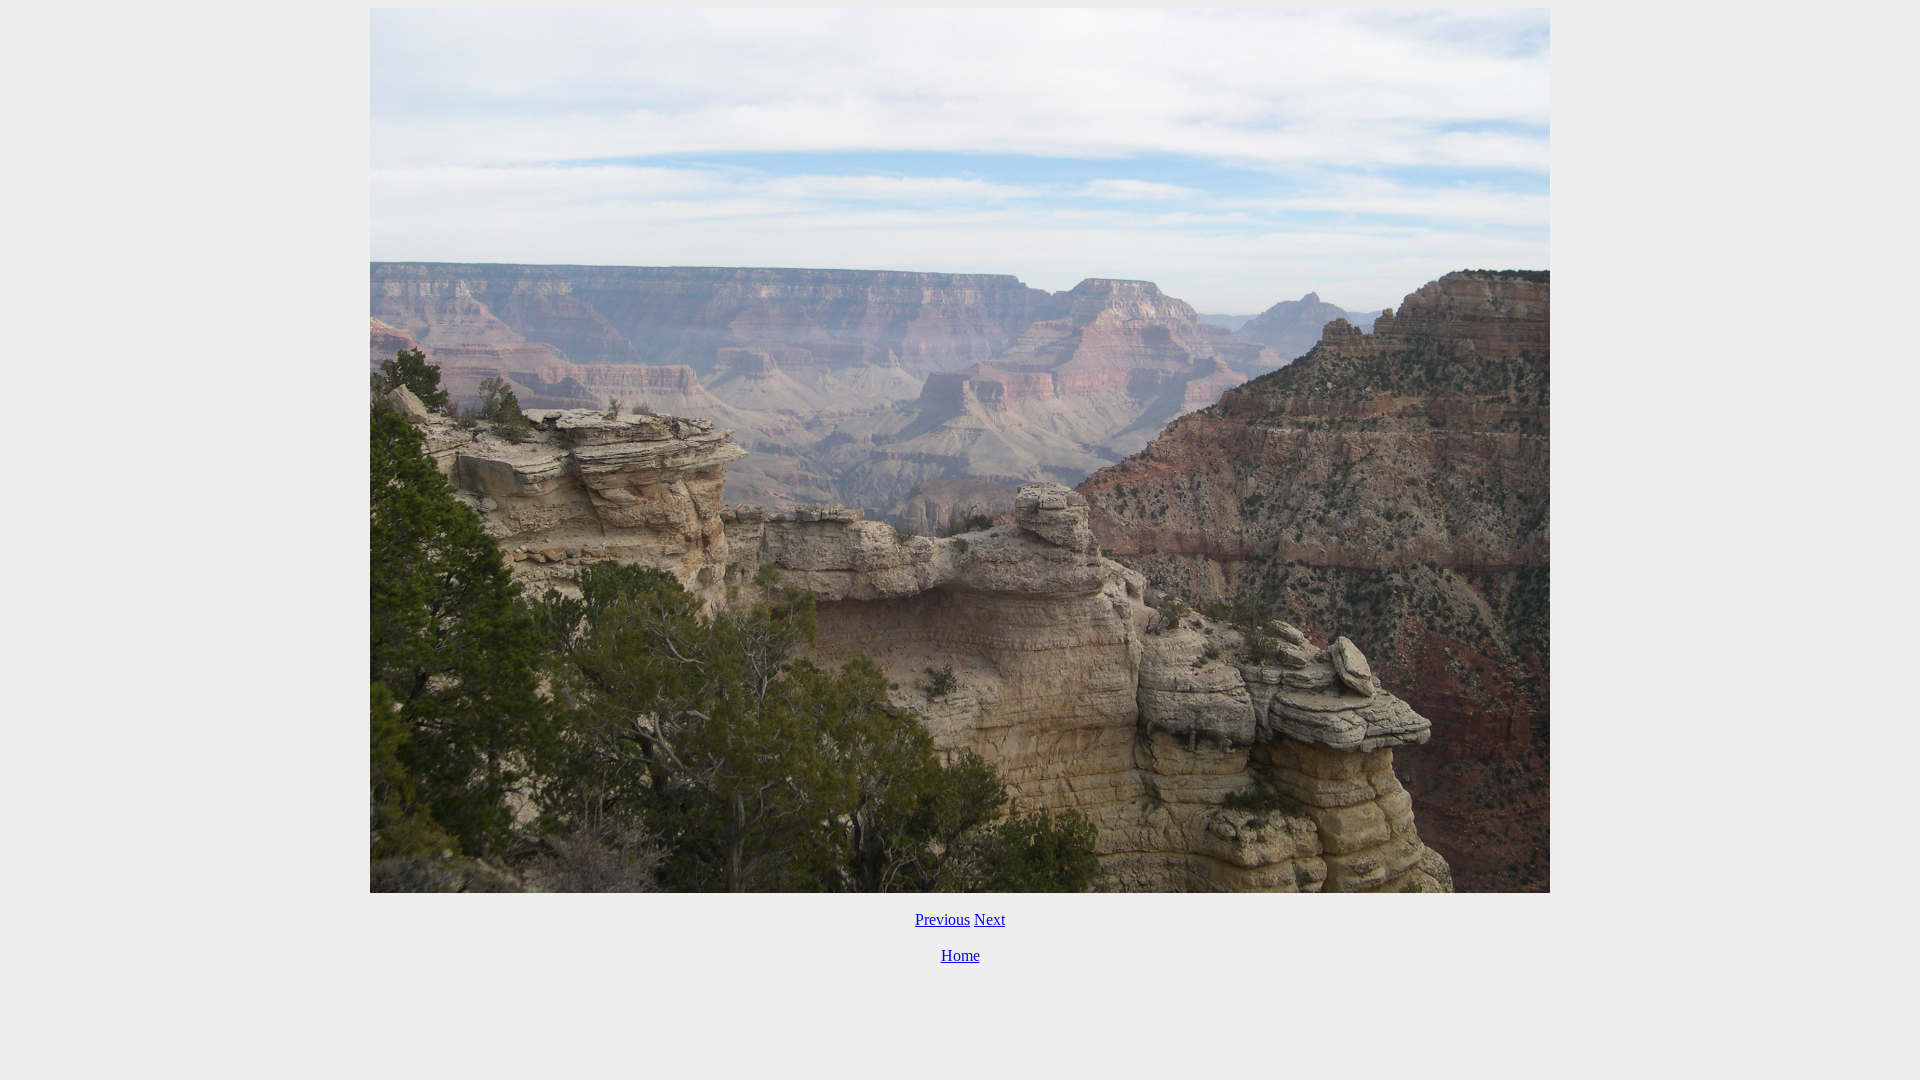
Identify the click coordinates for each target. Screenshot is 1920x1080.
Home (960, 955)
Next (989, 919)
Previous (942, 919)
